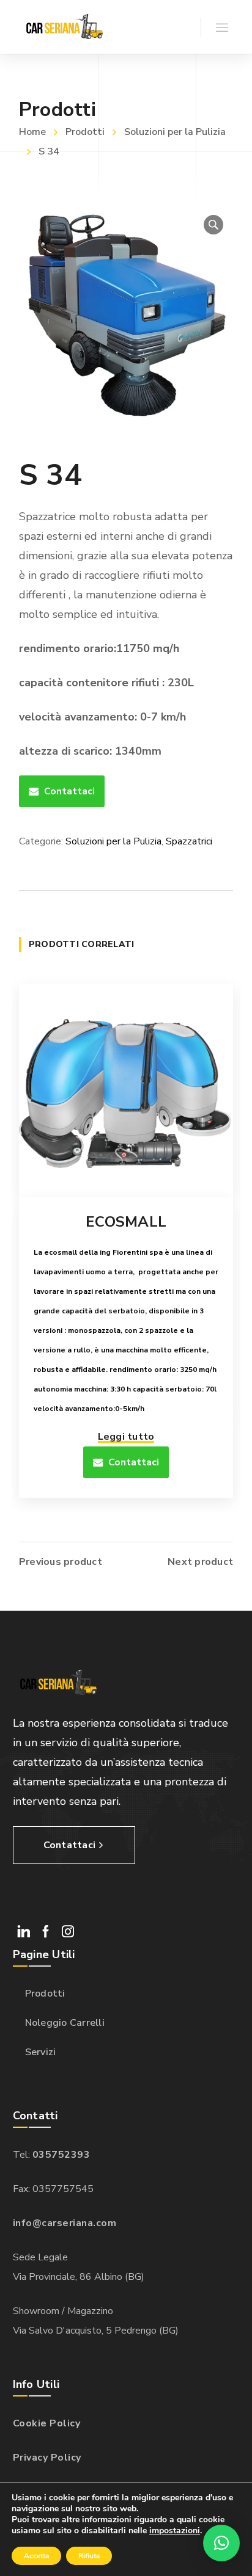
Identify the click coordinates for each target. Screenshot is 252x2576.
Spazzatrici (189, 841)
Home (32, 132)
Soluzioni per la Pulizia (175, 132)
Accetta (36, 2556)
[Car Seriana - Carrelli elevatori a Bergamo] (63, 27)
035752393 (61, 2155)
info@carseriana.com (65, 2223)
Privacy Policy (47, 2458)
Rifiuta (89, 2556)
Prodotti (85, 132)
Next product (200, 1562)
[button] (213, 225)
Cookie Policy (47, 2423)
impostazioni (175, 2531)
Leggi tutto (126, 1437)
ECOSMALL (126, 1222)
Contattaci (69, 791)
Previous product (61, 1562)
